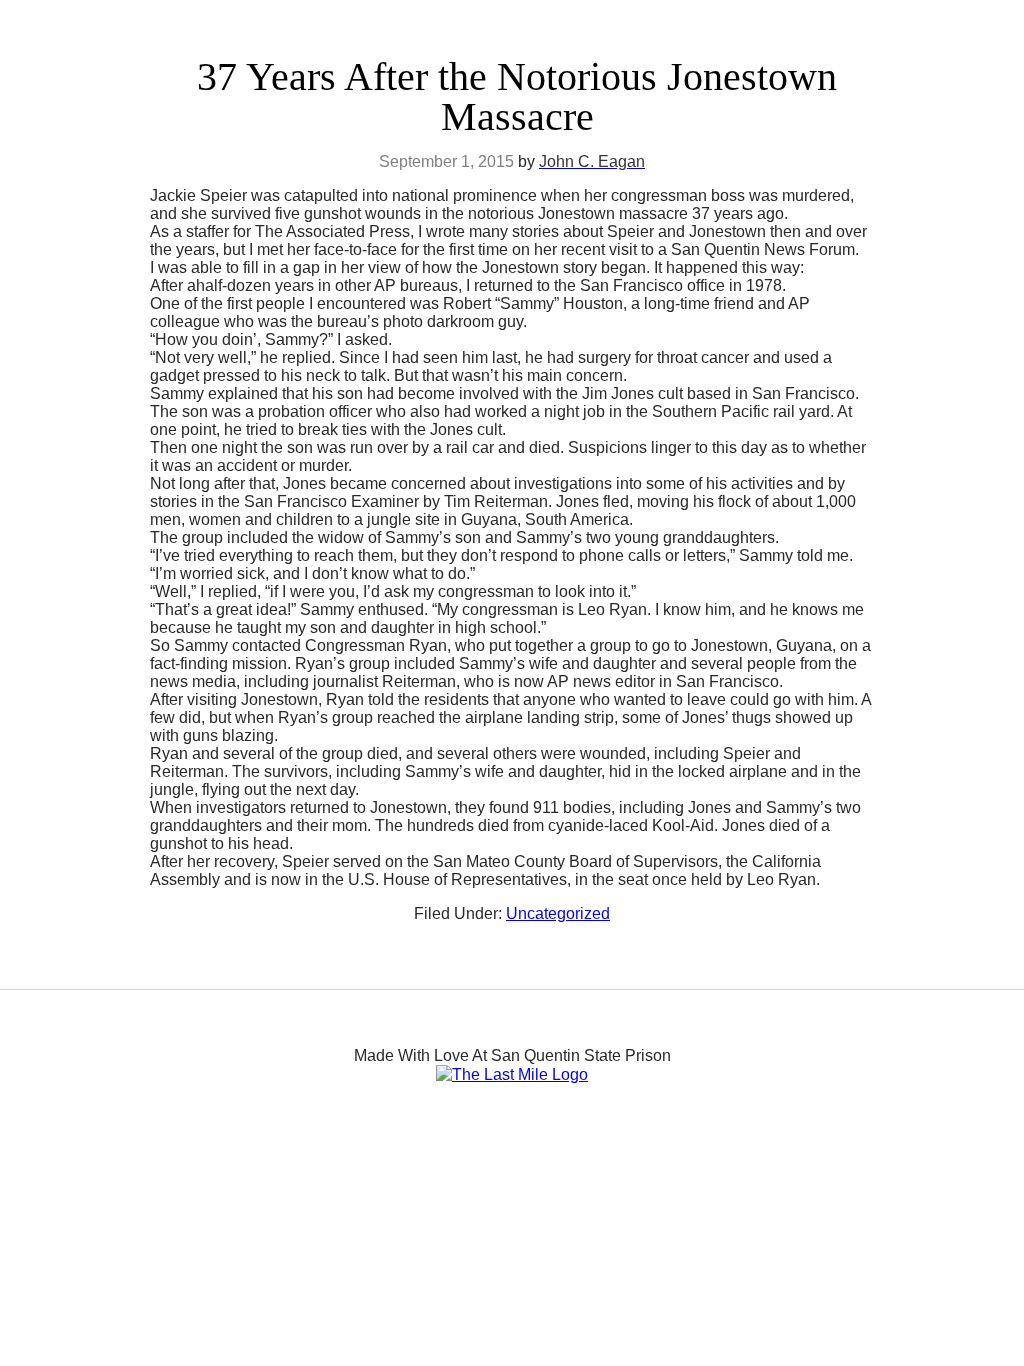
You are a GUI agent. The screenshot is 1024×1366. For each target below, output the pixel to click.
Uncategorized (558, 913)
